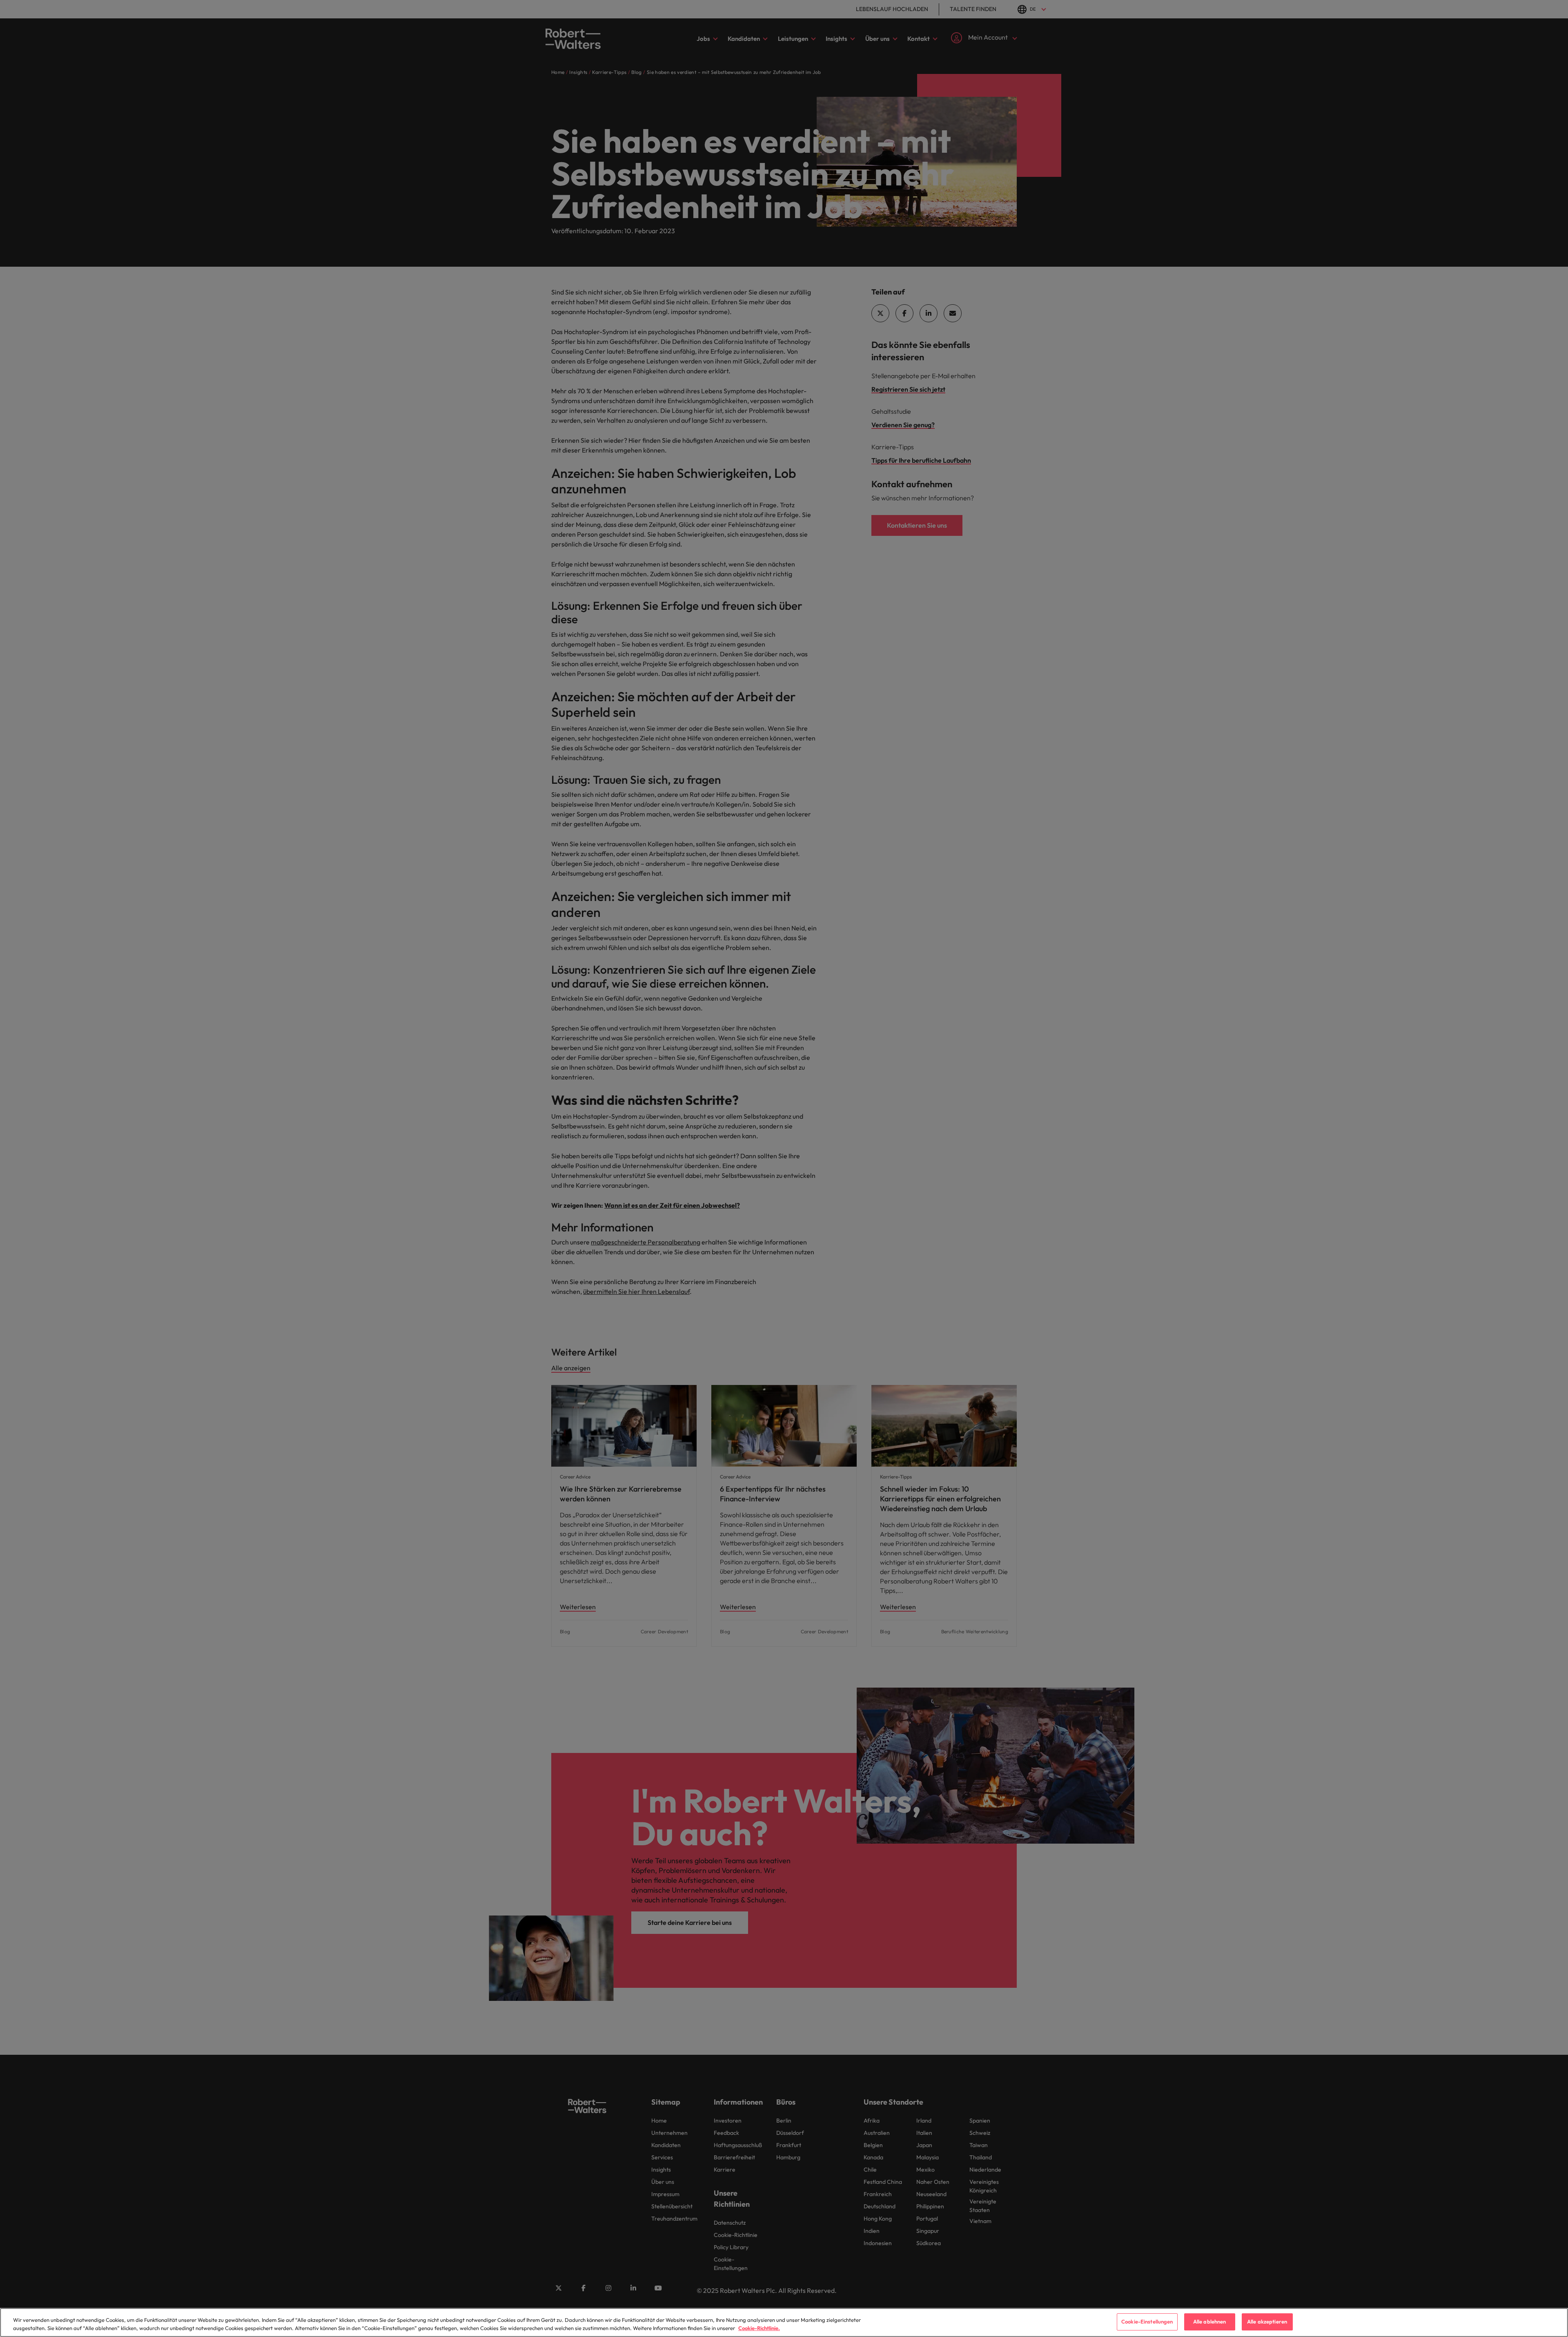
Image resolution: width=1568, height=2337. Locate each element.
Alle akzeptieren (1267, 2321)
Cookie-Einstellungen (1147, 2321)
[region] (784, 2323)
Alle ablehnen (1210, 2321)
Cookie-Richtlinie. (759, 2328)
